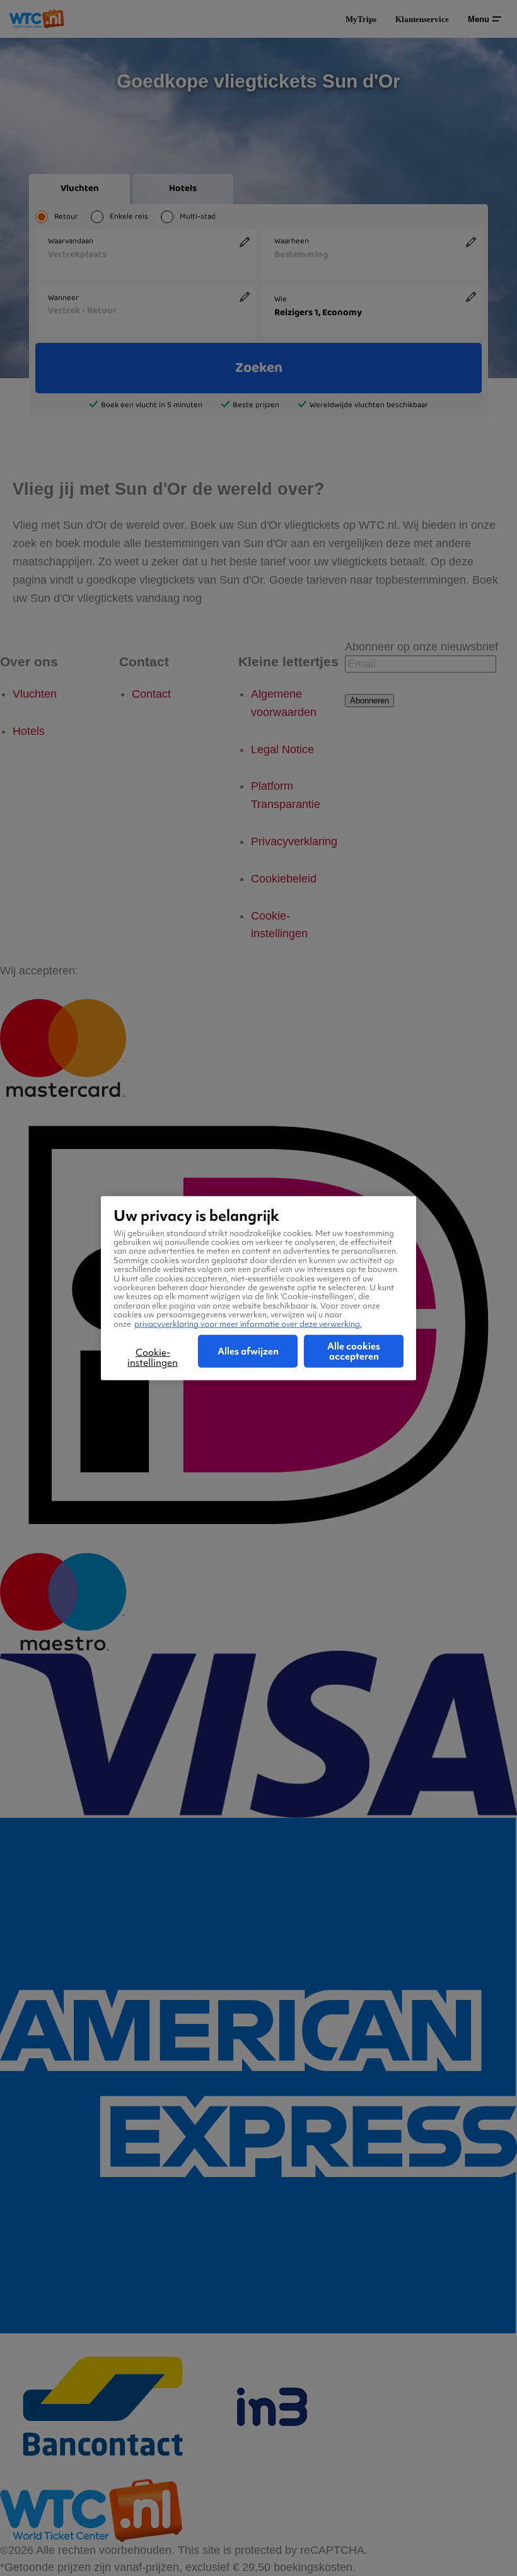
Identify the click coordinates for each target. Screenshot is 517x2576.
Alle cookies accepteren (354, 1351)
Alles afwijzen (248, 1351)
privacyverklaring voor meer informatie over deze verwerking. (248, 1323)
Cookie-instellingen (153, 1358)
